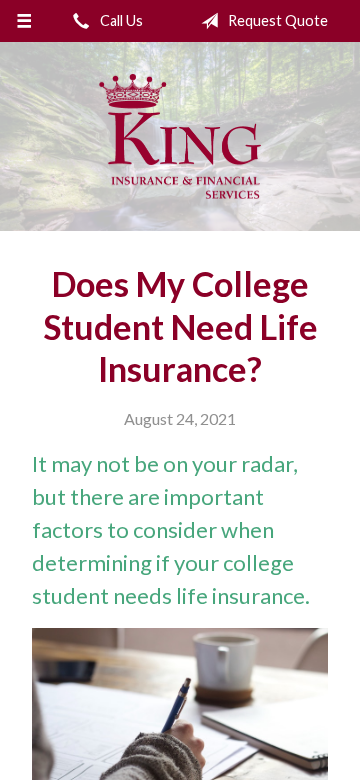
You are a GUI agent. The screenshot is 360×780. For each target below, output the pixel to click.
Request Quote (276, 20)
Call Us (120, 20)
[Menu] (23, 21)
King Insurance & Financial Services (180, 136)
